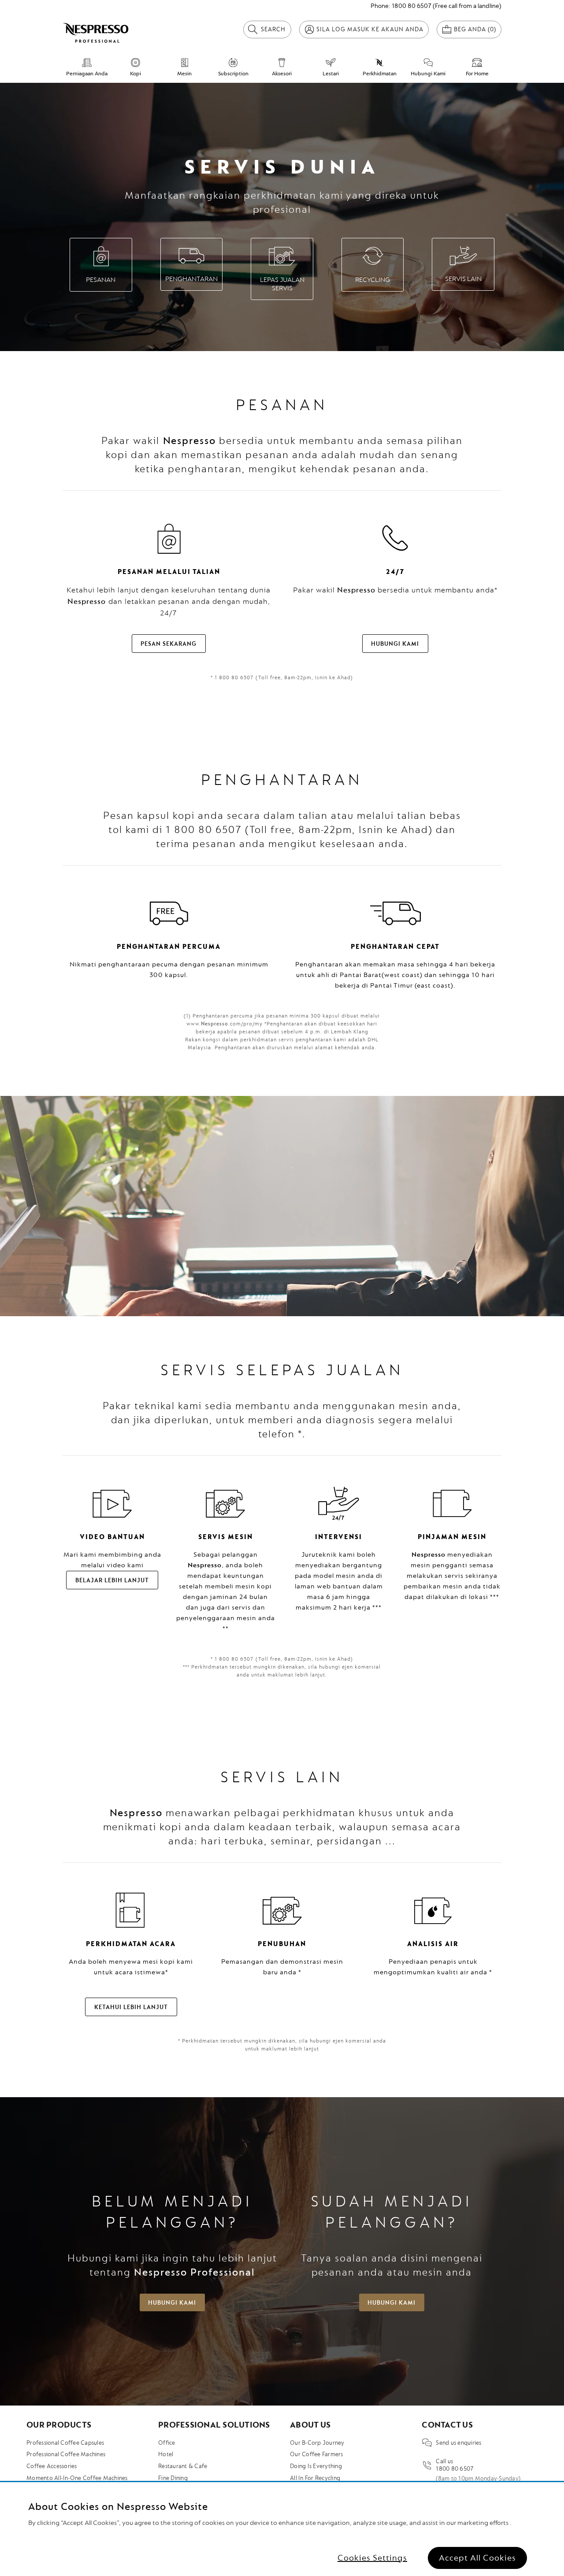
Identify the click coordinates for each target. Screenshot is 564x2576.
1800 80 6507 (412, 6)
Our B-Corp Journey (317, 2443)
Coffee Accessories (52, 2466)
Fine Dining (173, 2478)
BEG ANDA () (475, 29)
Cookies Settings (372, 2558)
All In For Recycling (315, 2478)
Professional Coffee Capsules (65, 2443)
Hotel (166, 2454)
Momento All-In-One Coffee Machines (77, 2478)
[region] (282, 2529)
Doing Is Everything (316, 2466)
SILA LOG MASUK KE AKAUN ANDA (370, 29)
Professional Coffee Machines (66, 2454)
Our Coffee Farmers (317, 2454)
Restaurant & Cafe (183, 2466)
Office (167, 2443)
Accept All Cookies (477, 2558)
